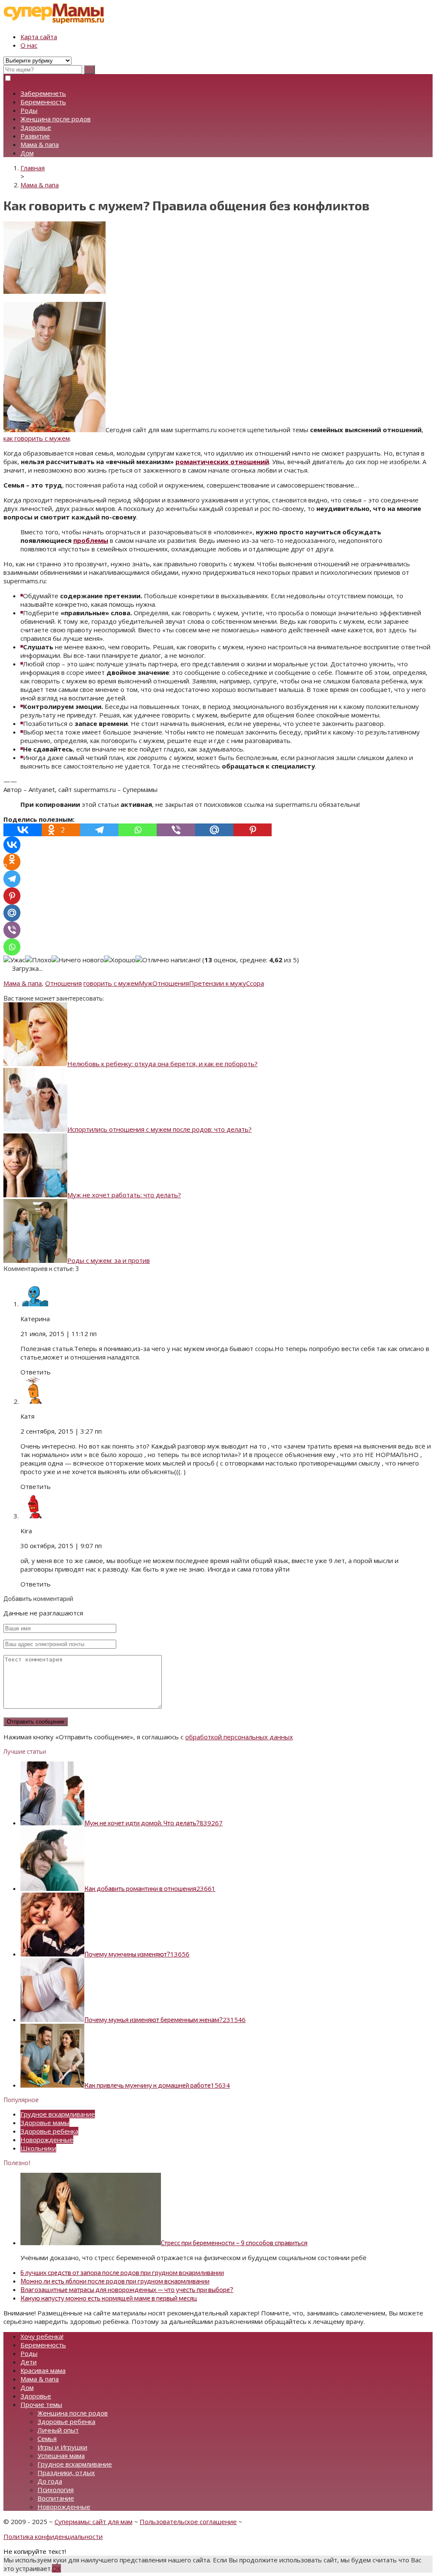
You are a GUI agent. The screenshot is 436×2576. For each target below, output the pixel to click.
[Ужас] (14, 960)
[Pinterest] (252, 830)
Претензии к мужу (218, 983)
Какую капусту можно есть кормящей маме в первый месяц (109, 2298)
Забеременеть (43, 93)
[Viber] (176, 830)
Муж (146, 983)
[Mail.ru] (214, 830)
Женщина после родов (56, 119)
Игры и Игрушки (62, 2447)
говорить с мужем (111, 983)
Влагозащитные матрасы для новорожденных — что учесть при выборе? (127, 2289)
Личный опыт (58, 2430)
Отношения (63, 983)
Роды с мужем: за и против (109, 1260)
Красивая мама (43, 2370)
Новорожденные (47, 2140)
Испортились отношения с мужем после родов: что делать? (159, 1129)
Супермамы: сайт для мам (93, 2521)
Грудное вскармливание (58, 2114)
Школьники (38, 2148)
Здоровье (36, 127)
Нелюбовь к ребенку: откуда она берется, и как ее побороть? (162, 1064)
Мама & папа (40, 144)
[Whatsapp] (138, 830)
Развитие (35, 136)
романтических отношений (222, 462)
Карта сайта (39, 37)
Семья (47, 2438)
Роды (29, 110)
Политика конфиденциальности (53, 2536)
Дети (29, 2362)
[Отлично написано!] (168, 960)
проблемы (91, 540)
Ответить (36, 1372)
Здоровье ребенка (49, 2131)
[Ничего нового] (78, 960)
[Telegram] (99, 830)
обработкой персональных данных (239, 1737)
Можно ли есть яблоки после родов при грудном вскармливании (115, 2281)
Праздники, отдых (66, 2473)
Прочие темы (41, 2404)
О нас (29, 45)
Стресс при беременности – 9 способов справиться (234, 2243)
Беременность (43, 102)
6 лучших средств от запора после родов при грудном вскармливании (122, 2272)
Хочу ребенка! (42, 2336)
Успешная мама (61, 2456)
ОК (56, 2568)
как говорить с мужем (37, 438)
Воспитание (56, 2498)
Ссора (255, 983)
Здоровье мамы (45, 2123)
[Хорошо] (120, 960)
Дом (27, 153)
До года (50, 2481)
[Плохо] (38, 960)
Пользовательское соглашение (188, 2521)
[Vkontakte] (23, 830)
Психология (56, 2490)
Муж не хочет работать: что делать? (124, 1195)
